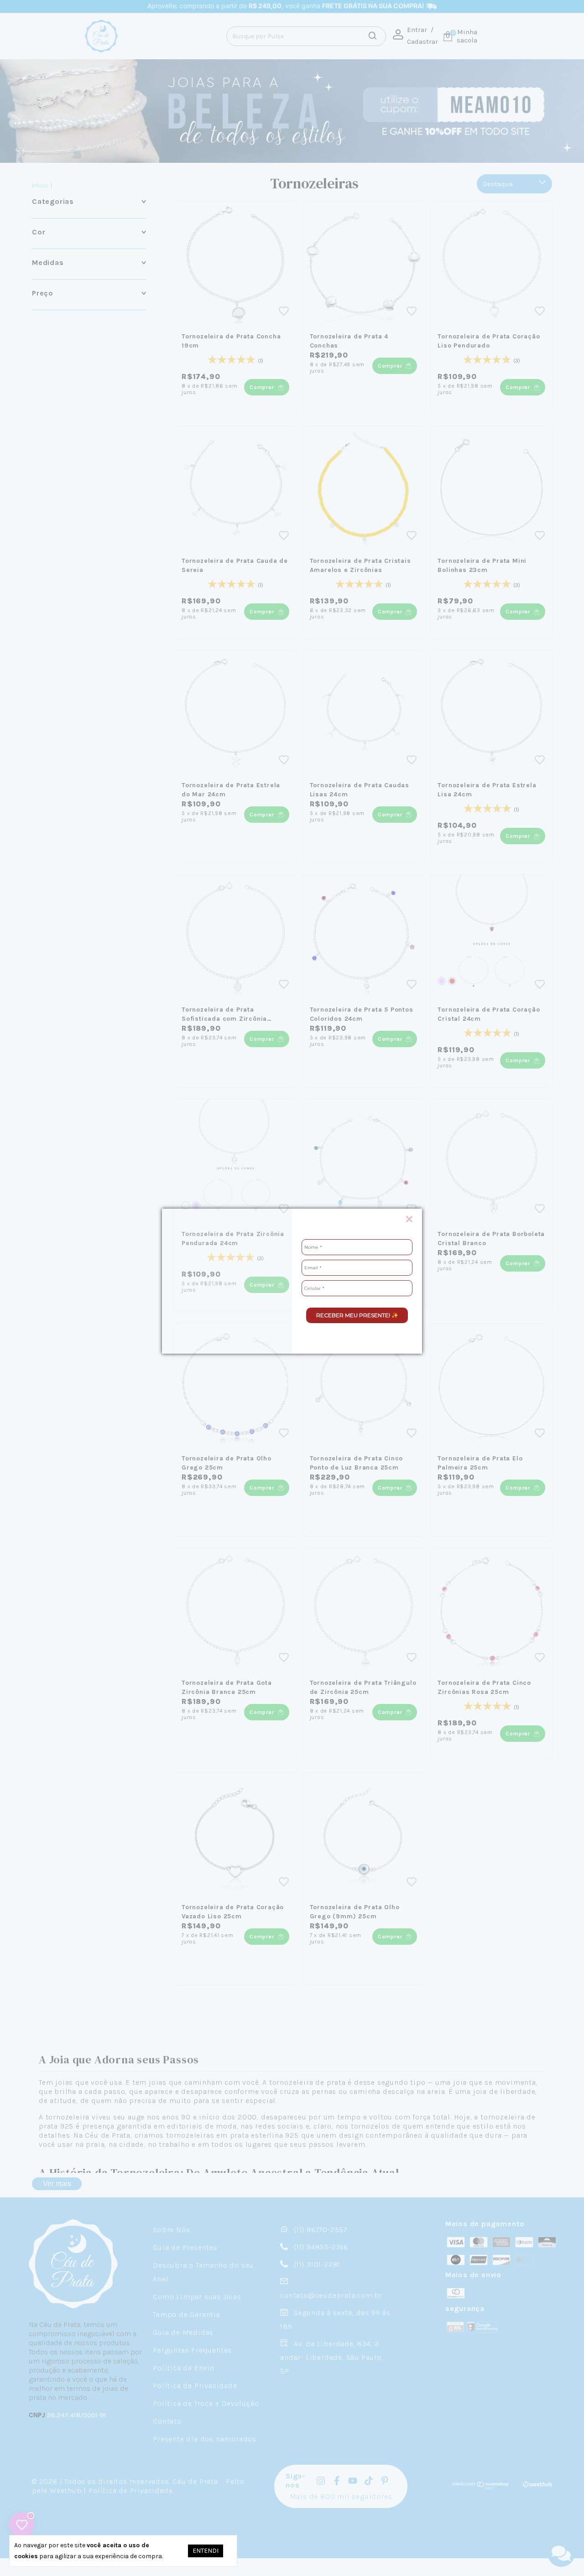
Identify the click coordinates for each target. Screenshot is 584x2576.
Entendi (206, 2551)
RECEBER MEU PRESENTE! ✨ (357, 1315)
